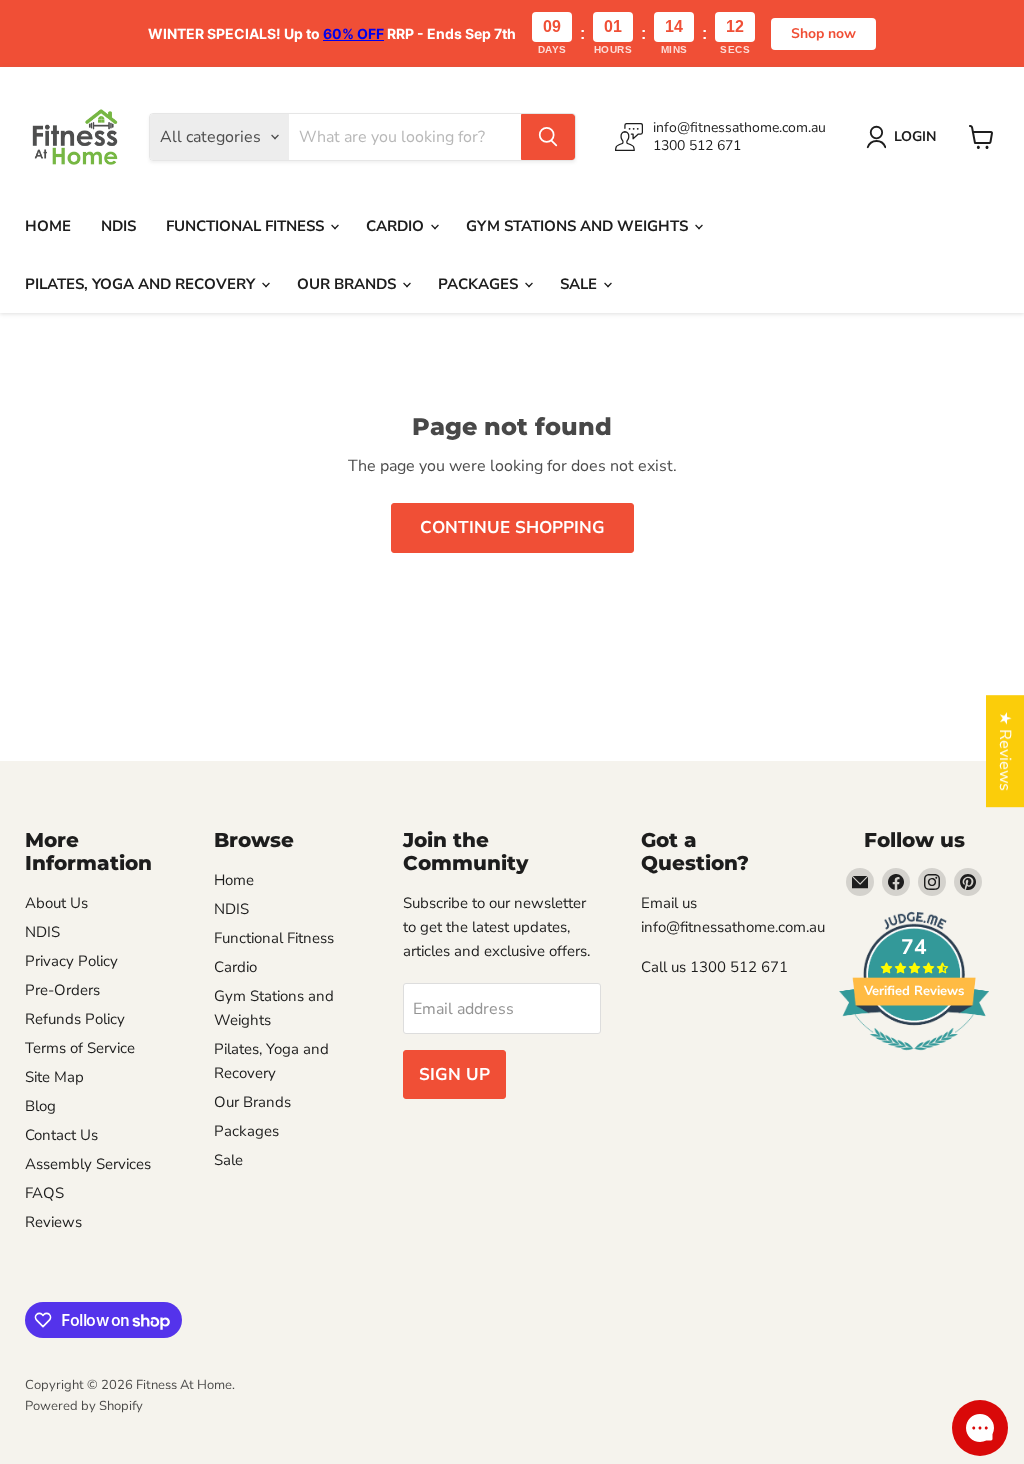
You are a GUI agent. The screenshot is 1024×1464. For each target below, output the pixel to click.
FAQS (44, 1193)
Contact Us (61, 1135)
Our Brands (348, 284)
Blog (40, 1106)
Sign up (454, 1074)
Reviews (53, 1222)
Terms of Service (80, 1048)
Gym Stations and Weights (579, 226)
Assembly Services (88, 1164)
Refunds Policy (75, 1019)
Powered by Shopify (84, 1406)
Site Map (54, 1077)
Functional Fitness (247, 226)
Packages (480, 284)
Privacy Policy (71, 961)
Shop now (823, 33)
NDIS (118, 226)
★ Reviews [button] (1005, 751)
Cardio (397, 226)
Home (48, 226)
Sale (580, 284)
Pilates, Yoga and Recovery (142, 284)
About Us (56, 903)
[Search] (548, 137)
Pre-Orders (62, 990)
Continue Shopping (512, 527)
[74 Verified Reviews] (914, 1061)
